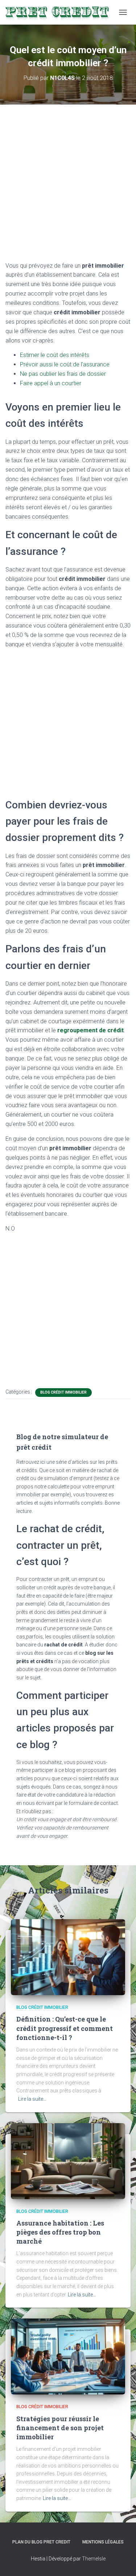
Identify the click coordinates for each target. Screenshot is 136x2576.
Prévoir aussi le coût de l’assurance (65, 364)
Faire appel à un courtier (51, 383)
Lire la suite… (32, 2099)
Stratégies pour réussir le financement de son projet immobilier (60, 2428)
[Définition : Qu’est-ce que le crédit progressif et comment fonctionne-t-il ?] (68, 1957)
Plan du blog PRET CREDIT (41, 2542)
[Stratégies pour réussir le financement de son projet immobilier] (68, 2356)
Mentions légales (103, 2542)
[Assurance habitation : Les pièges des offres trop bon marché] (68, 2160)
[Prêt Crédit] (60, 12)
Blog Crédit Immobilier (63, 1392)
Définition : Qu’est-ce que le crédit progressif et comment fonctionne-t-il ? (65, 2028)
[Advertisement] (68, 187)
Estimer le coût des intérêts (55, 355)
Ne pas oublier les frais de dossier (63, 374)
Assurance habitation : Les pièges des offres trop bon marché (60, 2232)
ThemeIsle (94, 2559)
